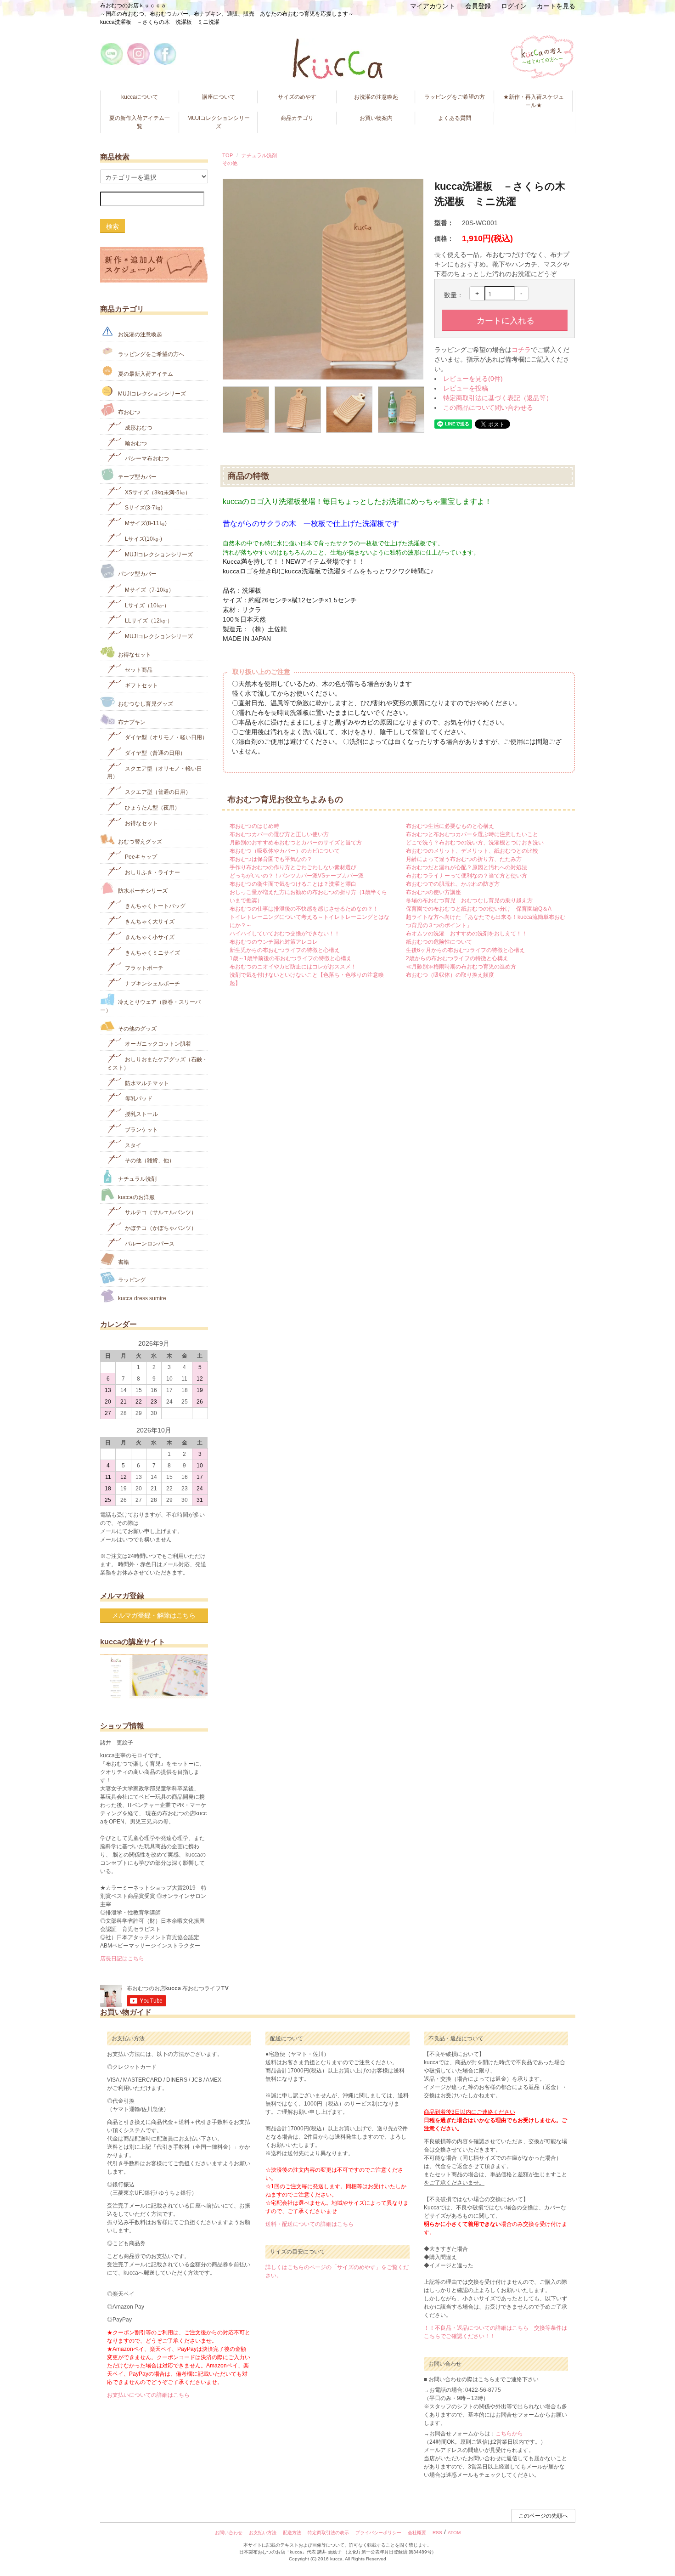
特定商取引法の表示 (328, 2533)
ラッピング (131, 1280)
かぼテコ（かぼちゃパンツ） (160, 1228)
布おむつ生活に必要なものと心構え (450, 826)
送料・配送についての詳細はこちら (309, 2224)
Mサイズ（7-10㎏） (149, 590)
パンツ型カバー (137, 574)
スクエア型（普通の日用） (157, 792)
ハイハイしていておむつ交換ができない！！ (285, 934)
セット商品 (138, 670)
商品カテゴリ (297, 118)
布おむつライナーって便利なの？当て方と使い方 (467, 876)
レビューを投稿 (466, 388)
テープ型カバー (137, 477)
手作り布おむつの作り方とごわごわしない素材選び (293, 867)
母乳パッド (138, 1098)
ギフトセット (141, 685)
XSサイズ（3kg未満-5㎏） (157, 492)
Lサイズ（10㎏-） (146, 605)
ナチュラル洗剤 (259, 155)
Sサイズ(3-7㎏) (143, 508)
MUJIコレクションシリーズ (219, 122)
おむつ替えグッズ (139, 841)
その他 (230, 163)
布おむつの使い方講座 (433, 892)
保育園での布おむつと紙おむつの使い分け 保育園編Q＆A (479, 909)
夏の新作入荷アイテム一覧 (140, 122)
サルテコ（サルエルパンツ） (160, 1212)
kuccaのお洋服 (136, 1197)
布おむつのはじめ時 (254, 826)
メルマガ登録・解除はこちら (154, 1615)
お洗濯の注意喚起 (376, 97)
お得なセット (134, 654)
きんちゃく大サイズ (149, 922)
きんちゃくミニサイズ (152, 952)
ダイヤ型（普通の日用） (155, 753)
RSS (437, 2533)
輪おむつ (135, 443)
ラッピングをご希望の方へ (150, 354)
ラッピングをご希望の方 (455, 97)
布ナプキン (131, 722)
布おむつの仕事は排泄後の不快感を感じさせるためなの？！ (304, 909)
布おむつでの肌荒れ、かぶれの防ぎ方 (453, 884)
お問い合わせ (229, 2533)
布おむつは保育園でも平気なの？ (271, 859)
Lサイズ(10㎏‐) (143, 539)
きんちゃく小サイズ (149, 937)
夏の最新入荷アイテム (145, 374)
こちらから (509, 2434)
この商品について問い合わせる (488, 408)
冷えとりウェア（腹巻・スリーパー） (150, 1006)
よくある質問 (455, 118)
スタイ (132, 1145)
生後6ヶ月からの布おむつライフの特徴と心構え (465, 950)
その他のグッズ (137, 1028)
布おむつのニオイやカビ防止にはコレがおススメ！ (293, 967)
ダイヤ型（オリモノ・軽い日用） (166, 737)
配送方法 (292, 2533)
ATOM (454, 2533)
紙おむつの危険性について (439, 942)
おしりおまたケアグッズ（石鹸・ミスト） (157, 1064)
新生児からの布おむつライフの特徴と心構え (285, 950)
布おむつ (128, 412)
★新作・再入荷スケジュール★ (534, 101)
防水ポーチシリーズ (142, 890)
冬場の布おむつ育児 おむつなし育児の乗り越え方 (469, 900)
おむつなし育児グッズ (145, 704)
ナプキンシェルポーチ (152, 984)
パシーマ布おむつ (146, 459)
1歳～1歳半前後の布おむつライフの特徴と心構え (291, 958)
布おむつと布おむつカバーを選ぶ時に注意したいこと (472, 834)
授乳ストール (141, 1114)
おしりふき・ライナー (152, 872)
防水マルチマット (146, 1083)
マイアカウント (433, 6)
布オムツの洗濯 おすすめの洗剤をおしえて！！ (467, 934)
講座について (219, 97)
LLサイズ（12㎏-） (148, 621)
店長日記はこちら (122, 1959)
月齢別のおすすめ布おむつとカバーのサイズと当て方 (296, 843)
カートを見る (556, 6)
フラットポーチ (143, 968)
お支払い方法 (263, 2533)
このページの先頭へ (543, 2516)
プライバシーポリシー (378, 2533)
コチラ (521, 350)
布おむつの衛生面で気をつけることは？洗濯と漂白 (293, 884)
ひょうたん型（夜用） (152, 808)
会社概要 (417, 2533)
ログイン (514, 6)
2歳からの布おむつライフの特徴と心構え (457, 958)
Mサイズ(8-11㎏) (145, 523)
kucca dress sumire (141, 1298)
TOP (228, 155)
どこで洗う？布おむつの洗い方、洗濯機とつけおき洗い (475, 843)
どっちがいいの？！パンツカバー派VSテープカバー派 (297, 876)
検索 (112, 226)
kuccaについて (140, 97)
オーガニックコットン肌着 (157, 1044)
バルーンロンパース (149, 1244)
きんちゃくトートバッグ (155, 906)
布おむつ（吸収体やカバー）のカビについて (285, 851)
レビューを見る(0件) (473, 379)
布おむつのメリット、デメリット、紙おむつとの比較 (472, 851)
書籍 (123, 1262)
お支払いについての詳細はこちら (148, 2395)
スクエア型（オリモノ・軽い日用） (155, 772)
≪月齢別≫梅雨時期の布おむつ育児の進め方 (461, 967)
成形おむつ (138, 428)
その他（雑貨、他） (149, 1161)
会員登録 (478, 6)
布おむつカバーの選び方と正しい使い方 (279, 834)
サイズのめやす (297, 97)
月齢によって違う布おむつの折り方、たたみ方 (464, 859)
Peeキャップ (140, 857)
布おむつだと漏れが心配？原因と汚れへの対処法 (467, 867)
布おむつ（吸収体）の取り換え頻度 (450, 975)
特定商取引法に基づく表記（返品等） (498, 398)
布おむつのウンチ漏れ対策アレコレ (274, 942)
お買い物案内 (376, 118)
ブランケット (141, 1130)
